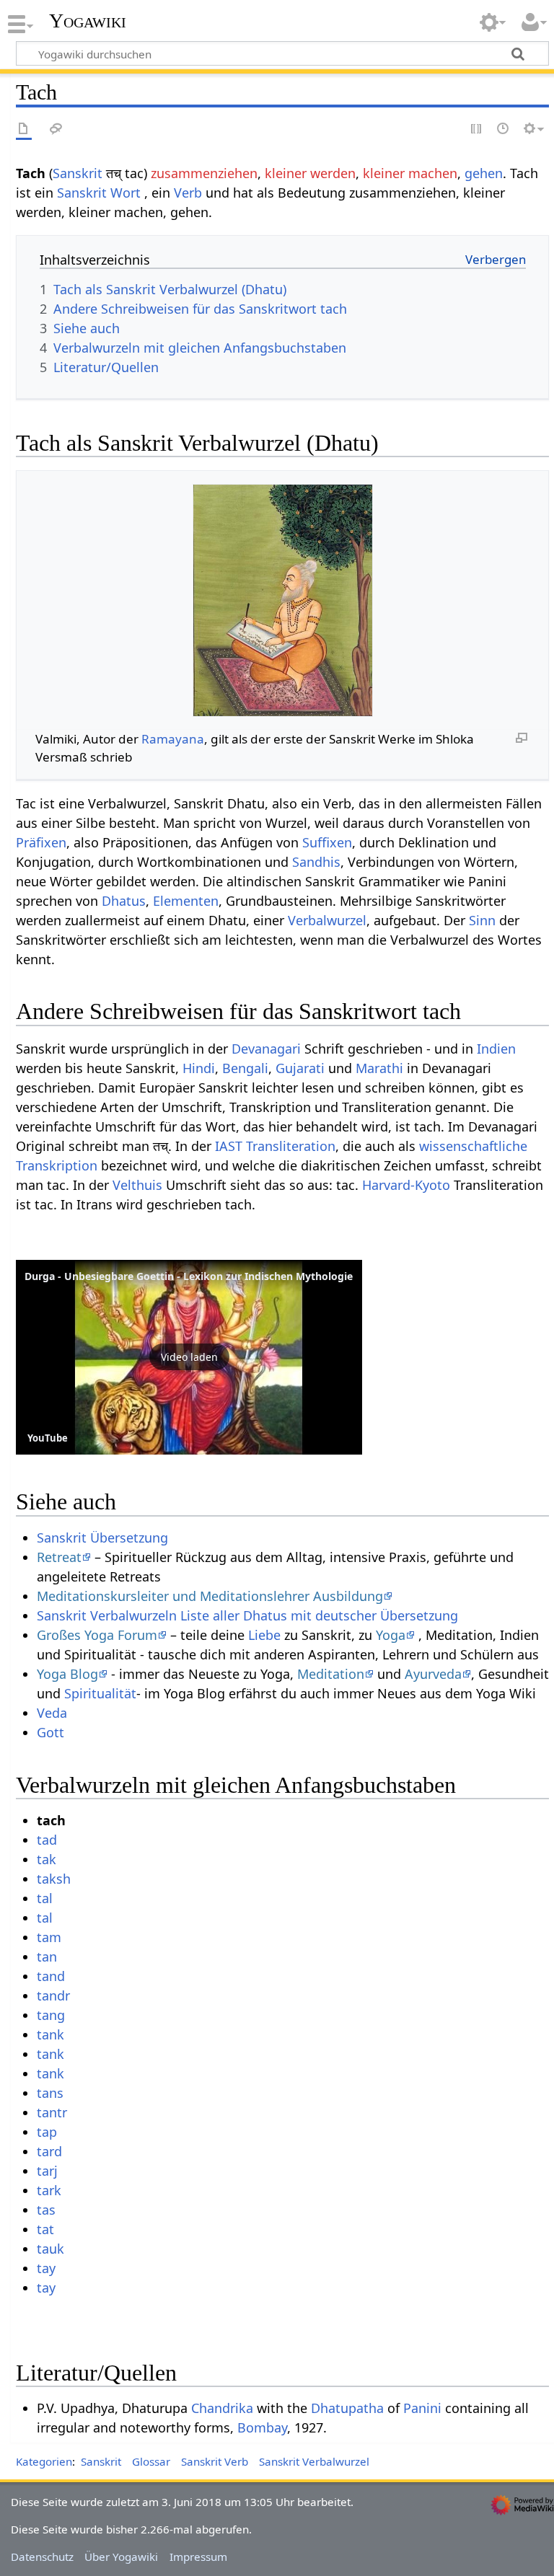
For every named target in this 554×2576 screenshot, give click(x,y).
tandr (53, 1995)
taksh (54, 1879)
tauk (50, 2249)
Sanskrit (78, 173)
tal (45, 1898)
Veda (52, 1713)
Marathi (379, 1068)
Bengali (245, 1068)
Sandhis (316, 862)
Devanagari (266, 1049)
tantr (52, 2112)
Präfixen (41, 842)
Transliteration (291, 1146)
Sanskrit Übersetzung (102, 1538)
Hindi (199, 1068)
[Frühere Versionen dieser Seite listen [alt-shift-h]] (504, 129)
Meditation (331, 1674)
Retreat (59, 1557)
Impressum (198, 2557)
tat (45, 2229)
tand (51, 1976)
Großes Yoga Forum (97, 1635)
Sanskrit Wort (99, 193)
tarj (47, 2171)
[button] (189, 1357)
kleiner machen (410, 173)
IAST (229, 1146)
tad (47, 1840)
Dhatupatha (347, 2408)
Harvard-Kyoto (406, 1185)
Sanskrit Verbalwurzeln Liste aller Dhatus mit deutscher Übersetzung (247, 1615)
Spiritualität (100, 1693)
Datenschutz (42, 2557)
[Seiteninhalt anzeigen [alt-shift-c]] (24, 129)
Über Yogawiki (121, 2557)
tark (49, 2190)
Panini (422, 2408)
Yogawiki (88, 21)
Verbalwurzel (327, 920)
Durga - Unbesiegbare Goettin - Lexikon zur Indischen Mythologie (189, 1276)
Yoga (391, 1635)
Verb (188, 193)
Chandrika (222, 2408)
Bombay (262, 2427)
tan (47, 1957)
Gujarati (300, 1068)
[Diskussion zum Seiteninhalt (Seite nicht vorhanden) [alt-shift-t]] (56, 129)
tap (47, 2132)
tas (46, 2210)
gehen (484, 173)
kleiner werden (310, 173)
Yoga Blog (67, 1674)
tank (50, 2034)
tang (51, 2015)
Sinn (482, 920)
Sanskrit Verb (215, 2461)
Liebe (264, 1635)
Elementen (186, 901)
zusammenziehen (204, 173)
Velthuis (137, 1185)
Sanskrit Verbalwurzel (314, 2461)
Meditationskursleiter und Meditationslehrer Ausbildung (210, 1596)
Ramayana (173, 739)
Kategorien (44, 2461)
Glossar (151, 2461)
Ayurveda (433, 1674)
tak (47, 1859)
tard (49, 2151)
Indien (496, 1049)
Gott (50, 1732)
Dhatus (124, 901)
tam (49, 1937)
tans (50, 2093)
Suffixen (327, 842)
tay (46, 2268)
